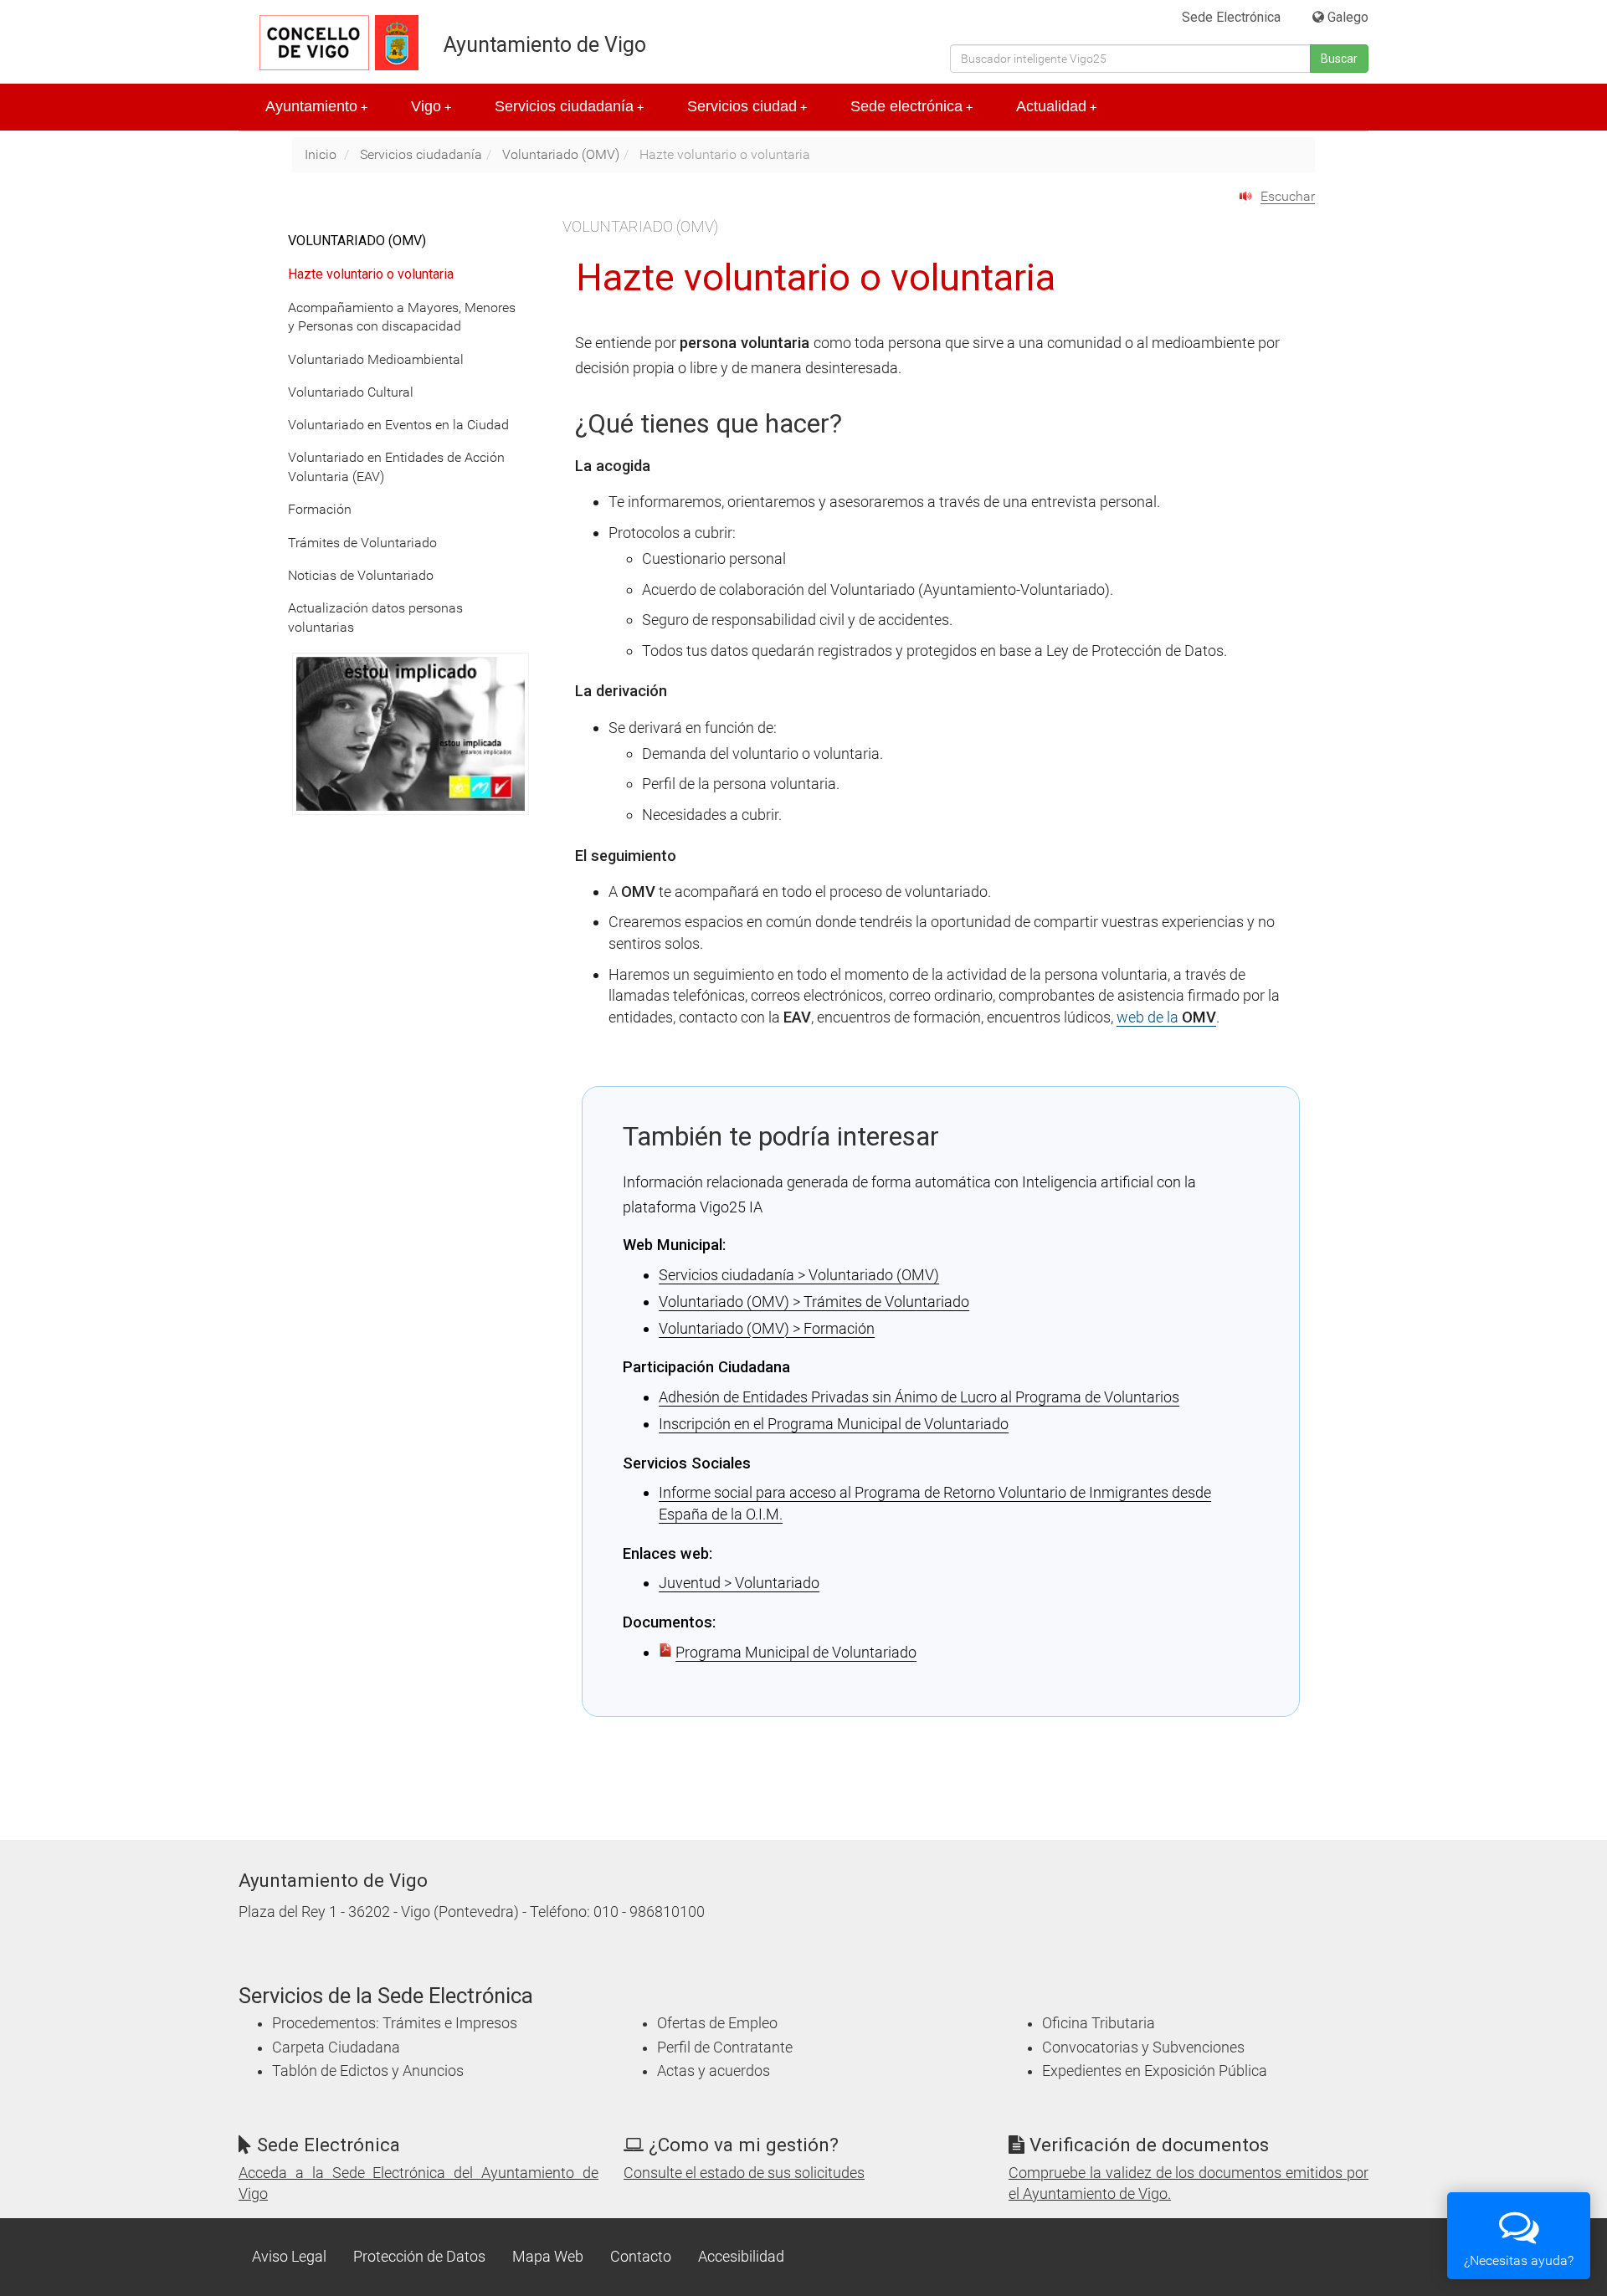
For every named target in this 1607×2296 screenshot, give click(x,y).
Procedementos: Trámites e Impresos (395, 2023)
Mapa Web (548, 2257)
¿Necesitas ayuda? (1519, 2260)
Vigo (431, 106)
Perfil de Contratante (725, 2047)
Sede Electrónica (1231, 17)
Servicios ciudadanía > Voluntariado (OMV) (799, 1275)
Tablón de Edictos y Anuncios (368, 2071)
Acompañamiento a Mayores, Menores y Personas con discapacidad (402, 317)
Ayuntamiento (316, 106)
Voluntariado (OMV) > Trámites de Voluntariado (814, 1302)
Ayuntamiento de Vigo (545, 45)
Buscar (1339, 59)
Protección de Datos (419, 2257)
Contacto (641, 2257)
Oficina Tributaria (1099, 2023)
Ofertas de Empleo (717, 2023)
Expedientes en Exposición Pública (1155, 2071)
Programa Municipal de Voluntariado (796, 1652)
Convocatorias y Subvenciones (1143, 2047)
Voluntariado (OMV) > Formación (767, 1328)
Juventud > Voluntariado (739, 1583)
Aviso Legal (289, 2257)
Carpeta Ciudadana (336, 2047)
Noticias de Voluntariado (361, 575)
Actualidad (1056, 106)
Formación (320, 509)
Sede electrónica (911, 106)
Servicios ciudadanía (569, 106)
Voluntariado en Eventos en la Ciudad (398, 425)
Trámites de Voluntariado (362, 543)
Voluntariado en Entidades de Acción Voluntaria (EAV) (396, 467)
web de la (1166, 1017)
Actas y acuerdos (714, 2071)
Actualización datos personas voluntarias (375, 618)
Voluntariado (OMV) (561, 154)
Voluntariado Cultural (351, 392)
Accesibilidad (741, 2257)
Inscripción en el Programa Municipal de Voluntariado (834, 1424)
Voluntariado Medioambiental (376, 359)
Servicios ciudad (747, 106)
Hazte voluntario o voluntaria (371, 274)
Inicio (321, 154)
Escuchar (1288, 196)
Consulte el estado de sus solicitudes (744, 2173)
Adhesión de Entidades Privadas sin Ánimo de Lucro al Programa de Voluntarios (919, 1397)
